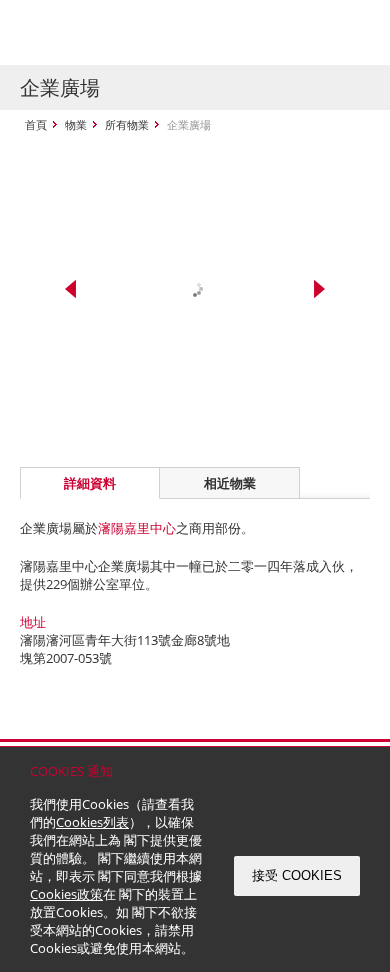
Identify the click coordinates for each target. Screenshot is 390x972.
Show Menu (350, 33)
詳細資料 (90, 483)
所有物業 (127, 124)
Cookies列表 (92, 822)
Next (319, 289)
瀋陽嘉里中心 (137, 528)
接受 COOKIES (297, 875)
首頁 (36, 124)
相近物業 (230, 483)
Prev (70, 289)
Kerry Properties (141, 32)
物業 (76, 124)
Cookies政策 (66, 894)
